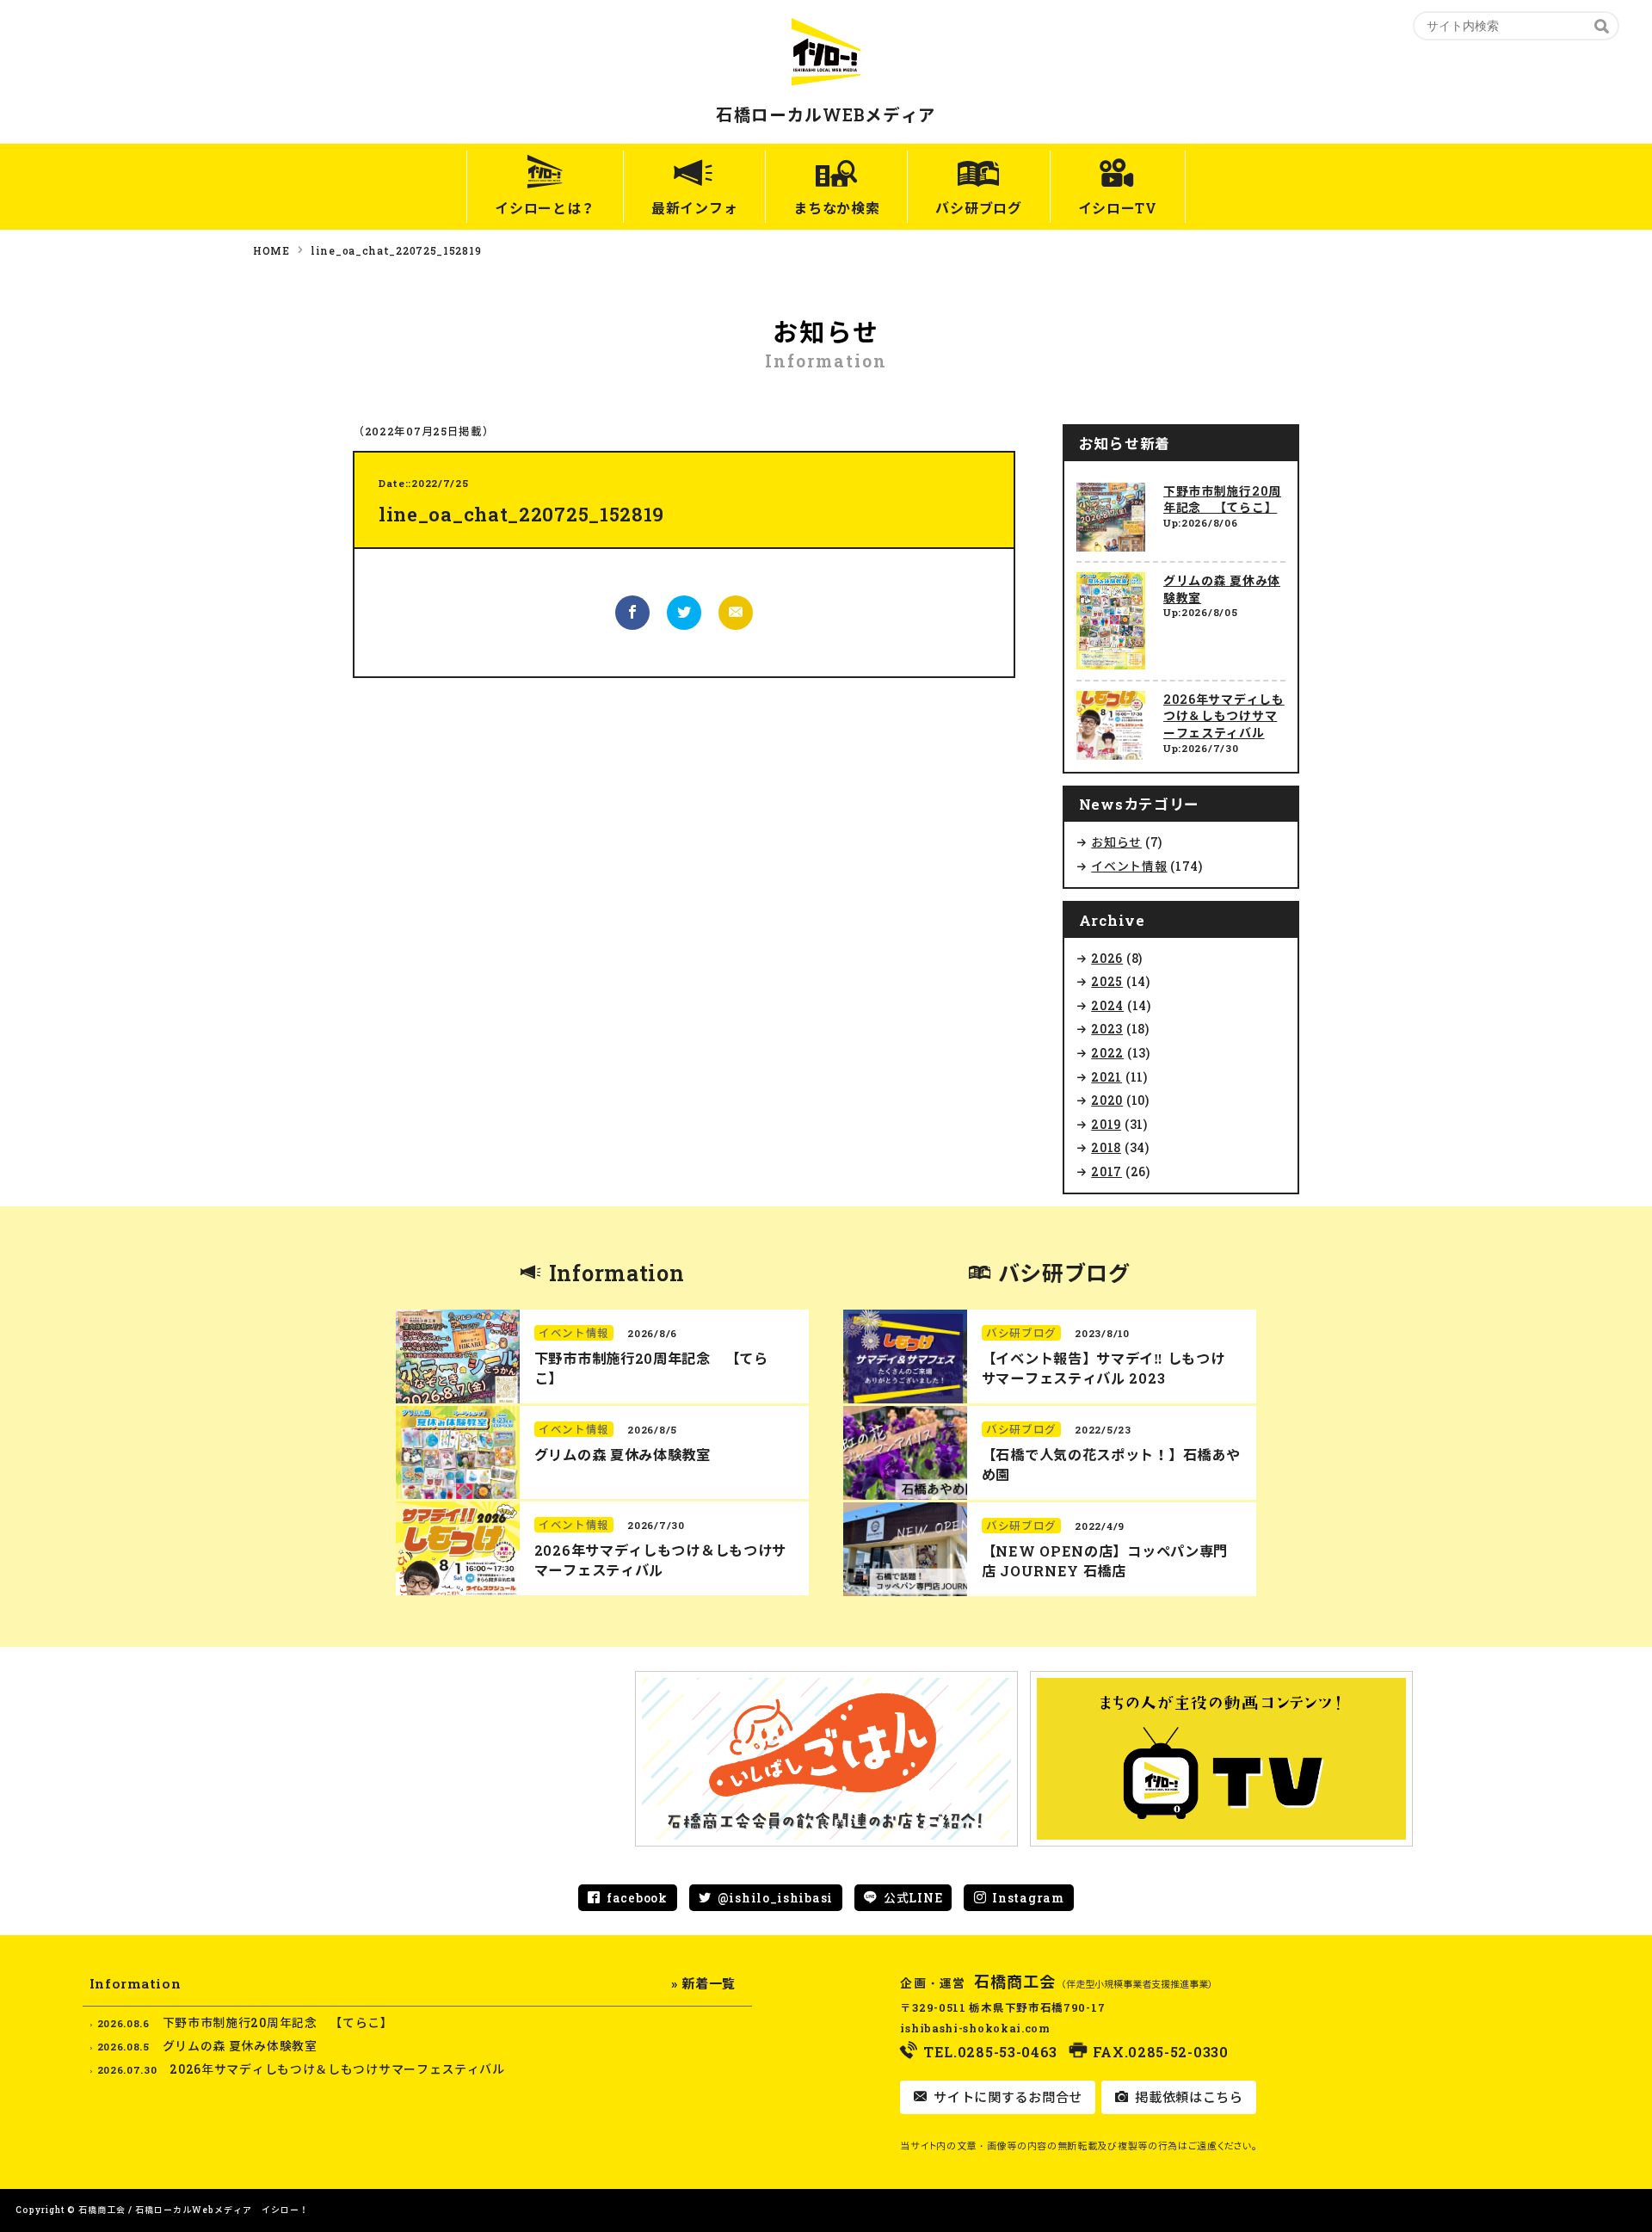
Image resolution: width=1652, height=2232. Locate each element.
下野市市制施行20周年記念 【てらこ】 (1222, 499)
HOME (271, 250)
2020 (1107, 1100)
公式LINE (913, 1898)
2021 (1106, 1077)
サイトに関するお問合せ (1006, 2097)
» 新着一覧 (703, 1983)
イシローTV (1118, 208)
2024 (1107, 1005)
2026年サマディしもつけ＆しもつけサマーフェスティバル (1224, 716)
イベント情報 (1129, 866)
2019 (1106, 1124)
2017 (1106, 1171)
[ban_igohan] (826, 1759)
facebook (637, 1898)
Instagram (1028, 1898)
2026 (1107, 958)
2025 (1107, 981)
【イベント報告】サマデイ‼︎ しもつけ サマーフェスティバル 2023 (1103, 1368)
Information (617, 1273)
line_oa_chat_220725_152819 (396, 250)
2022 (1107, 1053)
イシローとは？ (545, 208)
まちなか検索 (836, 208)
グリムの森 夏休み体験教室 (623, 1455)
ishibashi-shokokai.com (975, 2028)
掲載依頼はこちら (1187, 2097)
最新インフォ (694, 208)
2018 (1106, 1147)
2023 (1107, 1029)
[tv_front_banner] (1221, 1759)
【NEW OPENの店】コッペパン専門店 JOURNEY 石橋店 (1105, 1561)
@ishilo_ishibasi (775, 1898)
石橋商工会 (1015, 1982)
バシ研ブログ (978, 208)
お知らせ (1116, 842)
